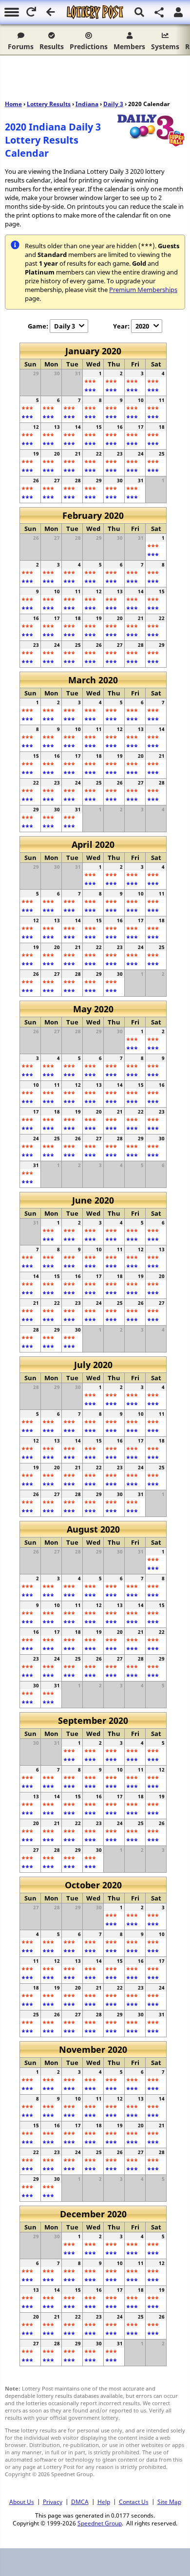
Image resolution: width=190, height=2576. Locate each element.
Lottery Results (49, 104)
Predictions (89, 46)
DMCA (80, 2502)
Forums (21, 46)
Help (104, 2502)
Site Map (169, 2502)
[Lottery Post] (95, 12)
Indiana (87, 104)
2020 (142, 326)
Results (52, 46)
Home (13, 104)
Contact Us (134, 2502)
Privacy (53, 2502)
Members (129, 46)
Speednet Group (100, 2523)
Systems (165, 46)
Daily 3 (113, 104)
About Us (22, 2502)
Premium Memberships (143, 290)
